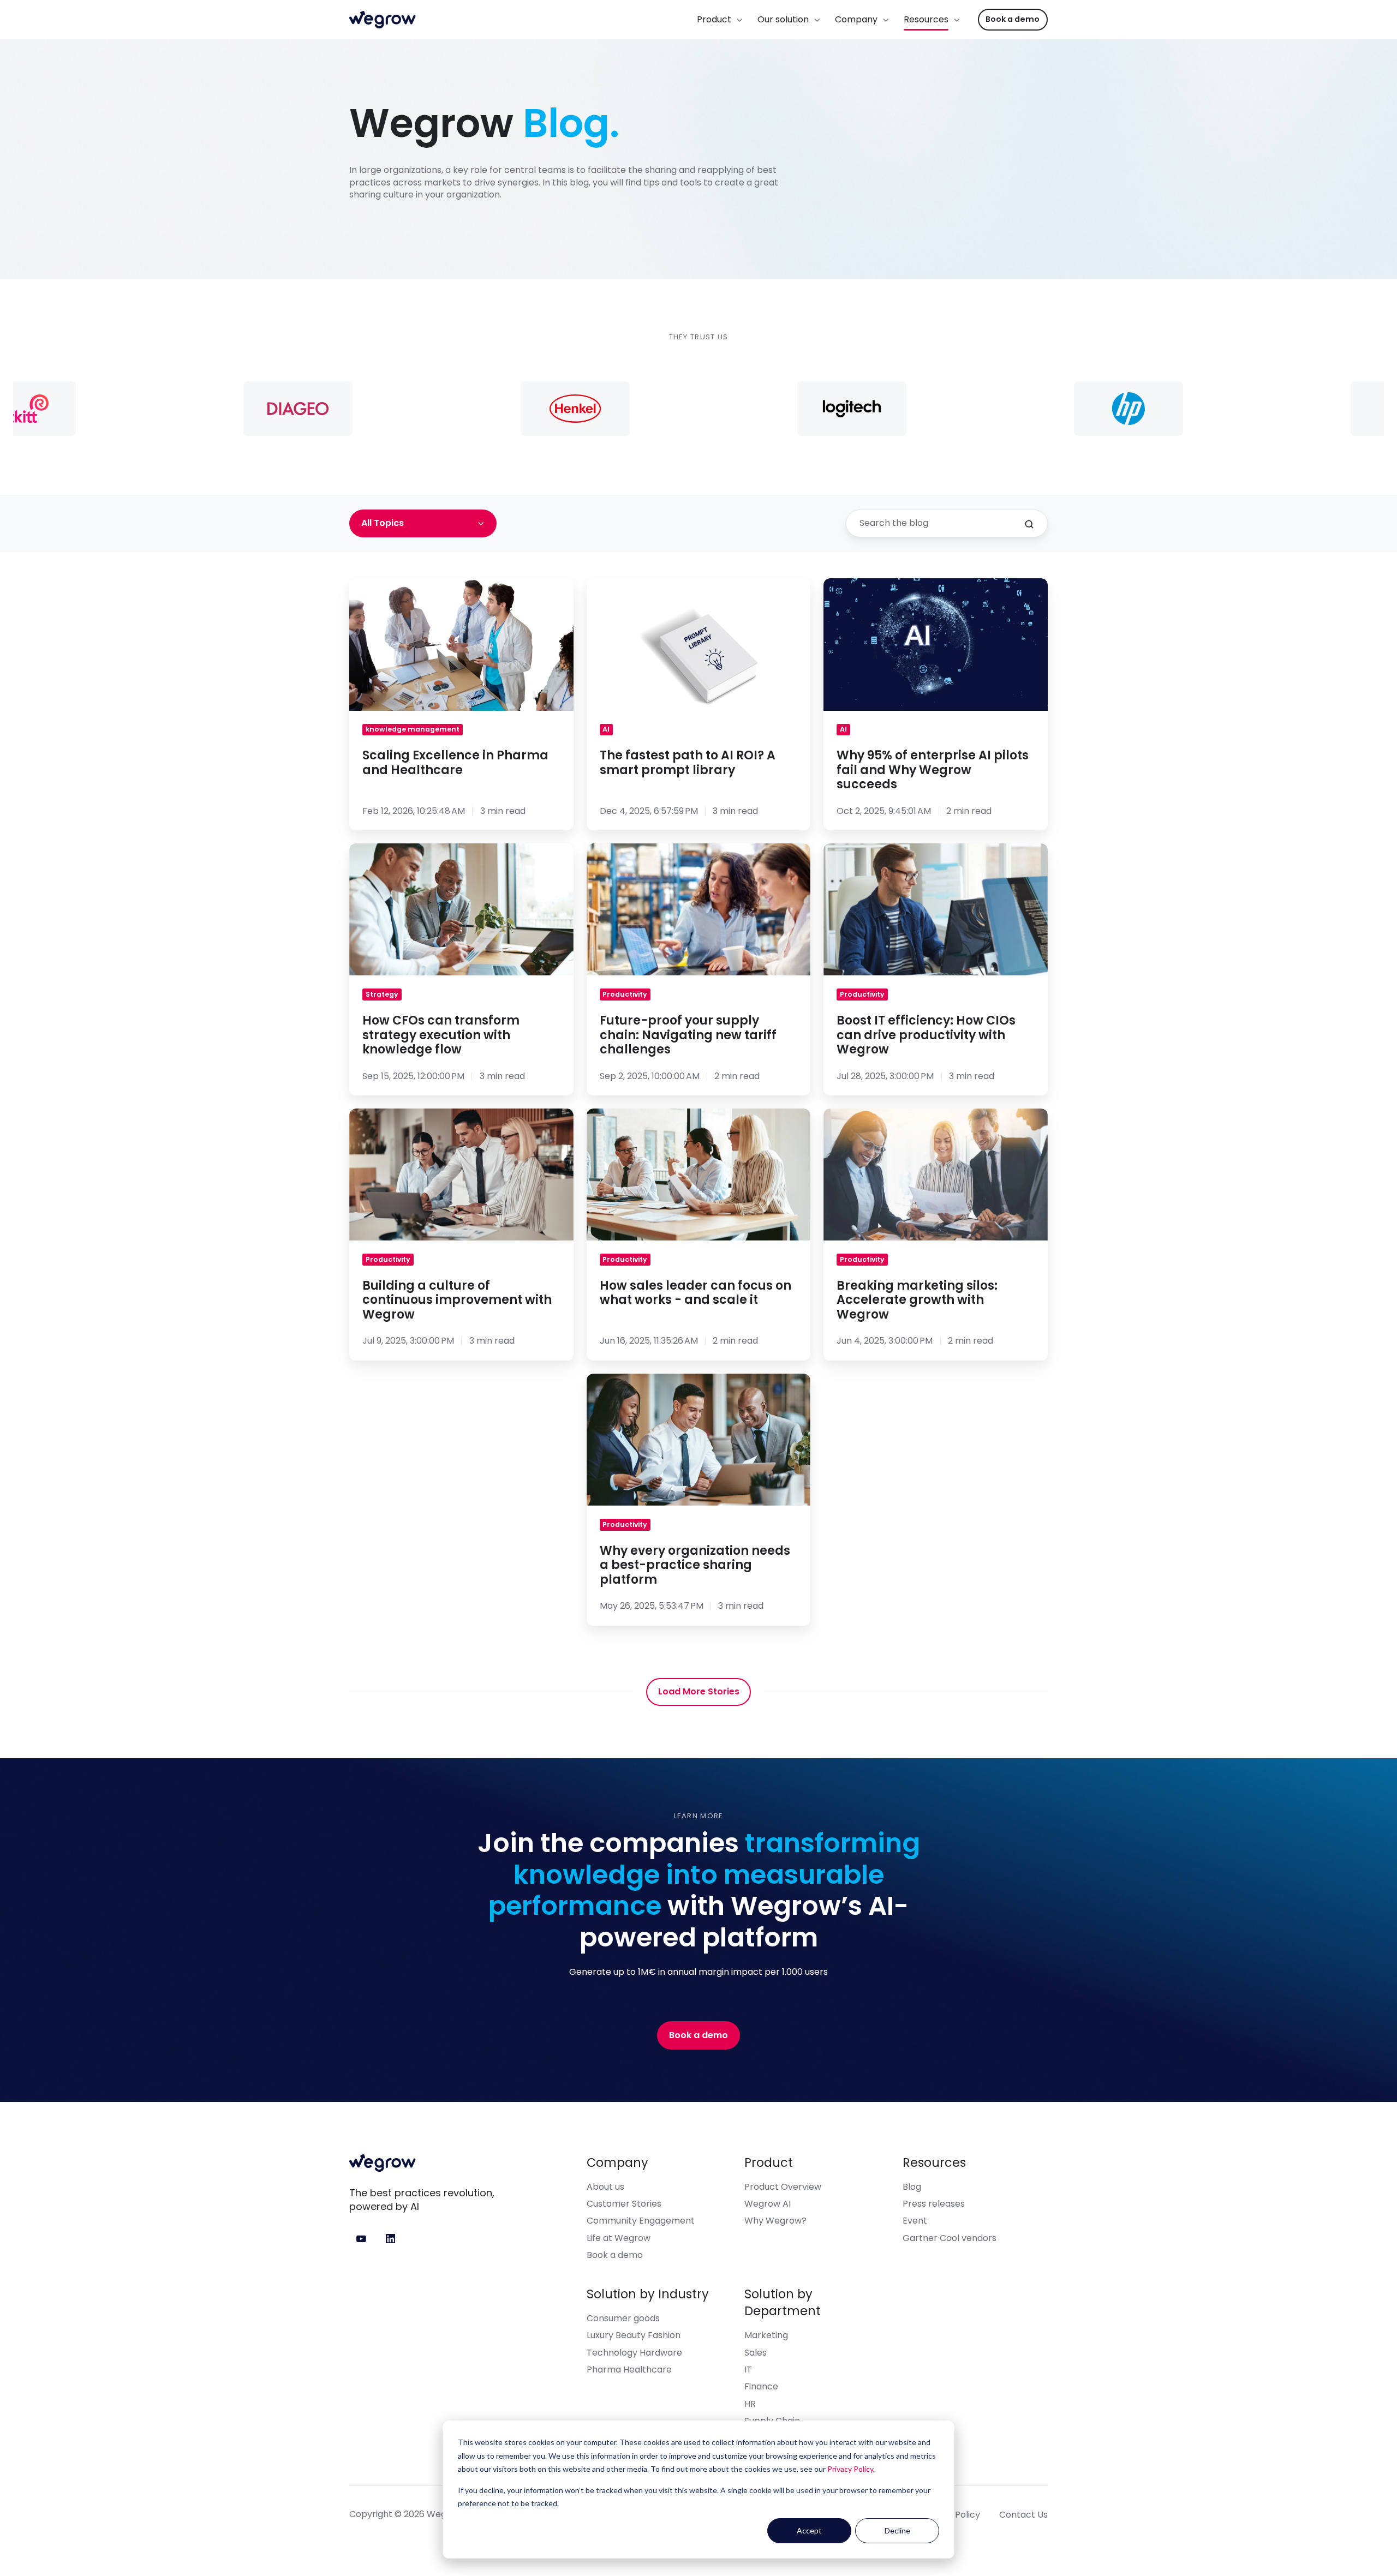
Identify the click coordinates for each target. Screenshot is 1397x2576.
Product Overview (783, 2187)
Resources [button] (926, 19)
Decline (897, 2530)
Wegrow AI (768, 2204)
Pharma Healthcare (629, 2370)
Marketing (766, 2335)
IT (748, 2370)
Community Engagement (641, 2221)
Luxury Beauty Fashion (634, 2335)
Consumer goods (623, 2318)
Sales (756, 2353)
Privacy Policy (850, 2469)
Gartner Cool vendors (950, 2238)
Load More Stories (699, 1691)
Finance (761, 2386)
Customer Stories (624, 2204)
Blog (912, 2187)
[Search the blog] (1029, 524)
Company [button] (856, 19)
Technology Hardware (634, 2353)
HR (750, 2404)
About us (605, 2187)
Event (915, 2221)
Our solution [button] (783, 19)
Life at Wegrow (619, 2238)
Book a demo (1013, 19)
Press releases (934, 2204)
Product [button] (714, 19)
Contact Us (1023, 2515)
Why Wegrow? (775, 2221)
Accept (809, 2530)
